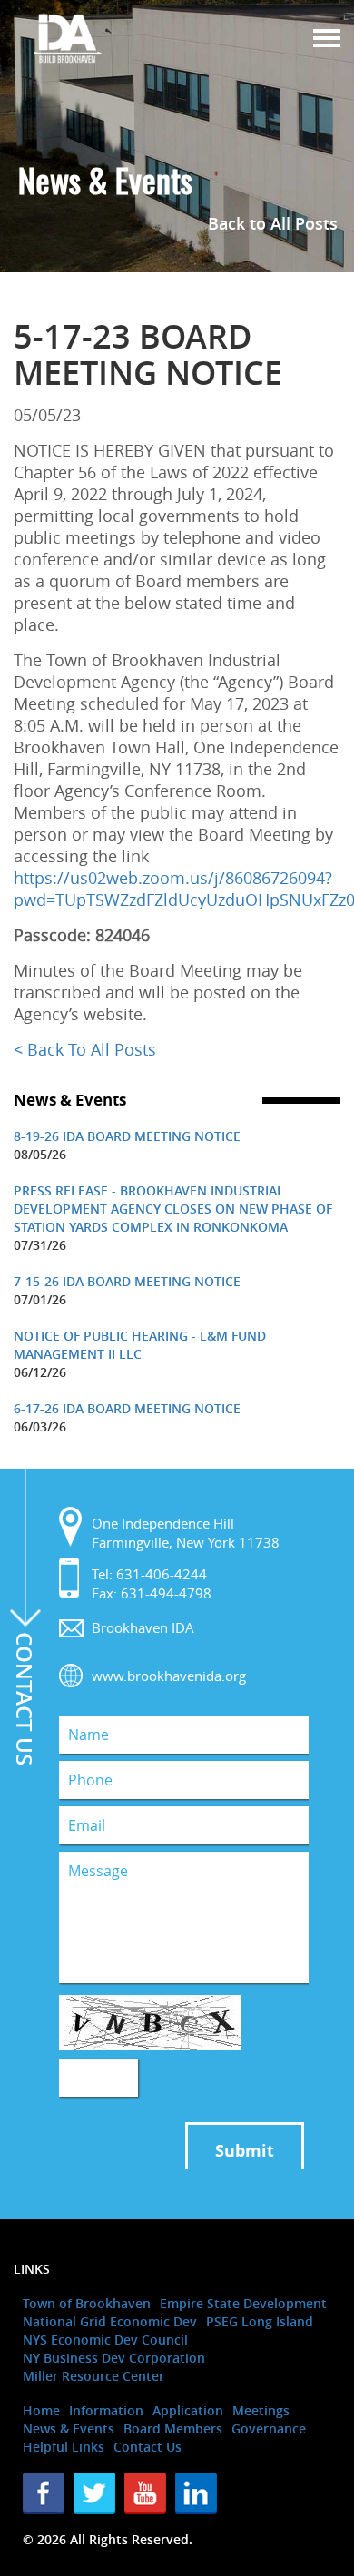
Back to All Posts (273, 223)
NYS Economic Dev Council (105, 2340)
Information (106, 2410)
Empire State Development (243, 2303)
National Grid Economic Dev (110, 2321)
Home (41, 2410)
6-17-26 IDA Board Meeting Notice (127, 1408)
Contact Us (147, 2447)
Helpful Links (64, 2447)
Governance (269, 2429)
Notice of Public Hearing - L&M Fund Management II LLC (140, 1345)
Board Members (173, 2429)
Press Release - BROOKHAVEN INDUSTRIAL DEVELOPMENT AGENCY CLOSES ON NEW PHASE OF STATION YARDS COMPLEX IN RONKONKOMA (173, 1209)
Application (188, 2410)
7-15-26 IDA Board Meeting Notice (127, 1281)
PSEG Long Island (260, 2321)
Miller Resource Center (93, 2376)
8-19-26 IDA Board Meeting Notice (127, 1136)
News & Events (69, 2429)
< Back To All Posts (85, 1049)
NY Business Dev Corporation (114, 2358)
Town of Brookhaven (87, 2303)
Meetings (261, 2410)
